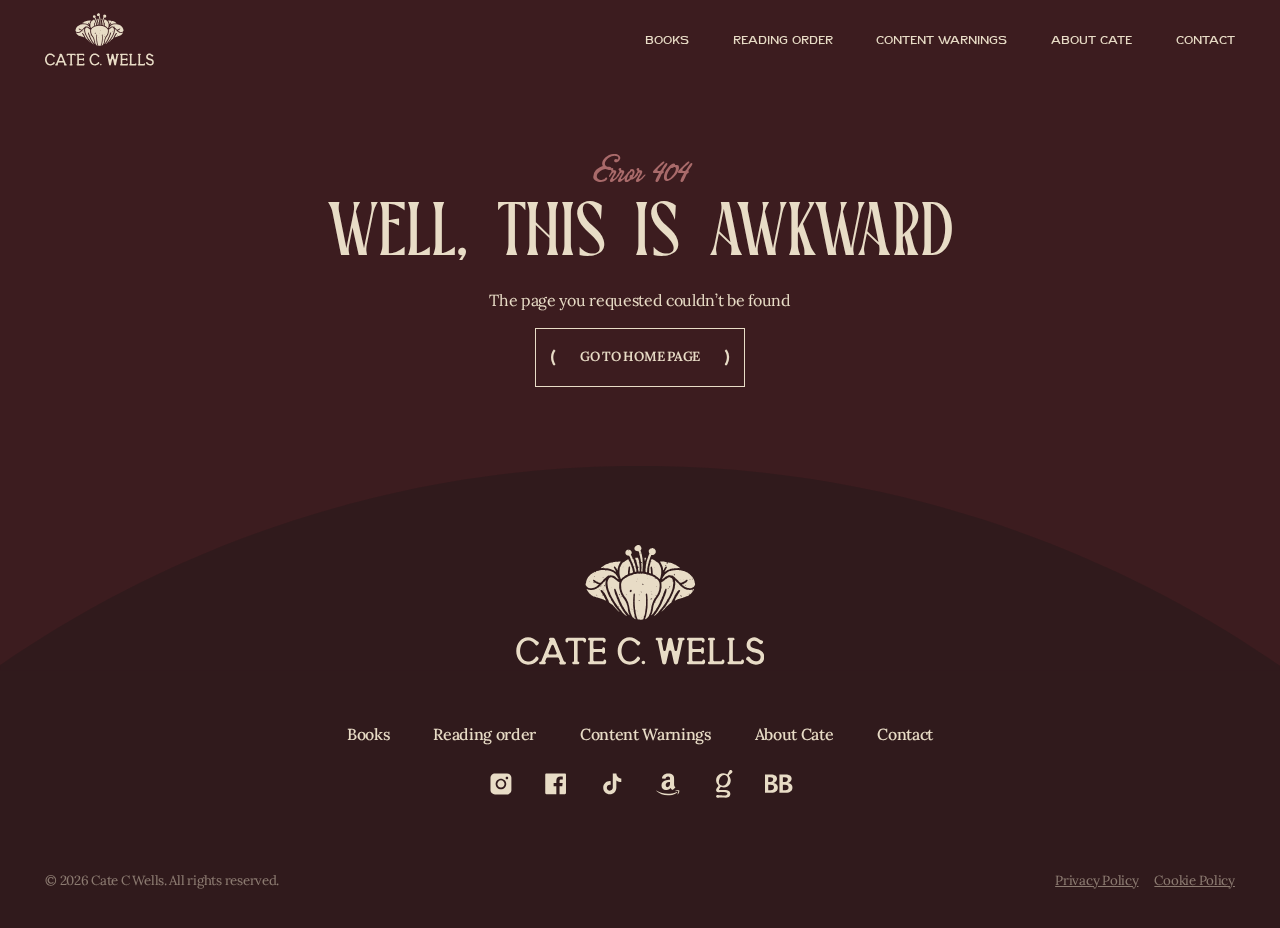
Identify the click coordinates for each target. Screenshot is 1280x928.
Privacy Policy (1096, 881)
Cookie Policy (1194, 881)
